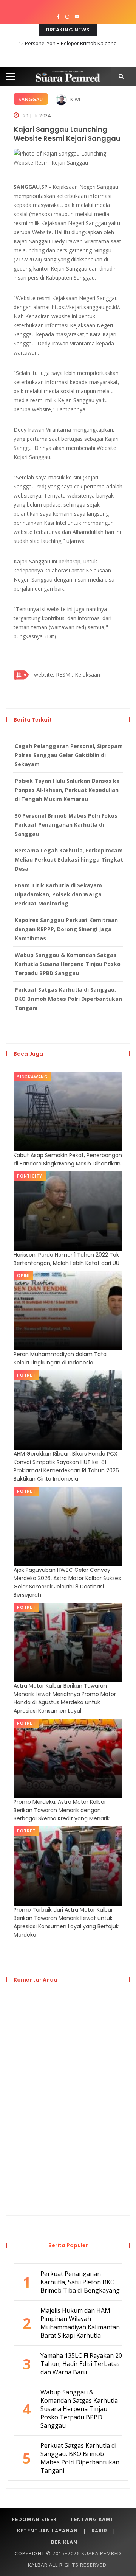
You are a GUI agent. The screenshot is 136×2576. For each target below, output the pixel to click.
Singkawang (32, 1077)
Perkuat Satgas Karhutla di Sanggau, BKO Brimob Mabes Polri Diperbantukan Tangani (68, 999)
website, (44, 674)
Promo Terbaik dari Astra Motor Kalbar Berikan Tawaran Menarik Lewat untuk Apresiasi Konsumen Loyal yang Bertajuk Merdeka (66, 1922)
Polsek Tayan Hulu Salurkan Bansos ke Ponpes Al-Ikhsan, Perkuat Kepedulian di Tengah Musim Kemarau (67, 790)
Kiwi (75, 99)
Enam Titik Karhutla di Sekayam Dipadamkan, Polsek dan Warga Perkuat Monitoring (58, 894)
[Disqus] (68, 2102)
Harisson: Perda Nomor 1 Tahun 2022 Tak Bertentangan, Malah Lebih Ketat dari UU (66, 1259)
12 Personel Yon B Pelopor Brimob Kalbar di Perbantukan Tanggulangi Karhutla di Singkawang (68, 49)
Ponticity (30, 1176)
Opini (23, 1275)
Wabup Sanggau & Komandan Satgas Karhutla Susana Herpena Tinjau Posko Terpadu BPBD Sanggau (68, 964)
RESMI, (65, 674)
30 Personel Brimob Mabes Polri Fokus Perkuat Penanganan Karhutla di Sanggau (66, 825)
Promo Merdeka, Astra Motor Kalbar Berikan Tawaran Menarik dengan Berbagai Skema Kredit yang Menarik (62, 1810)
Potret (26, 1375)
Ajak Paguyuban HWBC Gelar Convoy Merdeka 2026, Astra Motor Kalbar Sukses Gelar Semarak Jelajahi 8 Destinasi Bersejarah (67, 1582)
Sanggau (31, 99)
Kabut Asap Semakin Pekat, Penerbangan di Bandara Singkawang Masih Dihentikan (68, 1159)
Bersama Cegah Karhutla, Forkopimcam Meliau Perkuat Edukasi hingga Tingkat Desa (69, 859)
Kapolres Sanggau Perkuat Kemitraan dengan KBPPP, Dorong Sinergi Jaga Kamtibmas (66, 929)
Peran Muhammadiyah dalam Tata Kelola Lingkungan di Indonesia (60, 1358)
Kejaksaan (87, 674)
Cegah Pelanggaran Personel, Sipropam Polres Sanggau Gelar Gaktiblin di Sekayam (69, 755)
